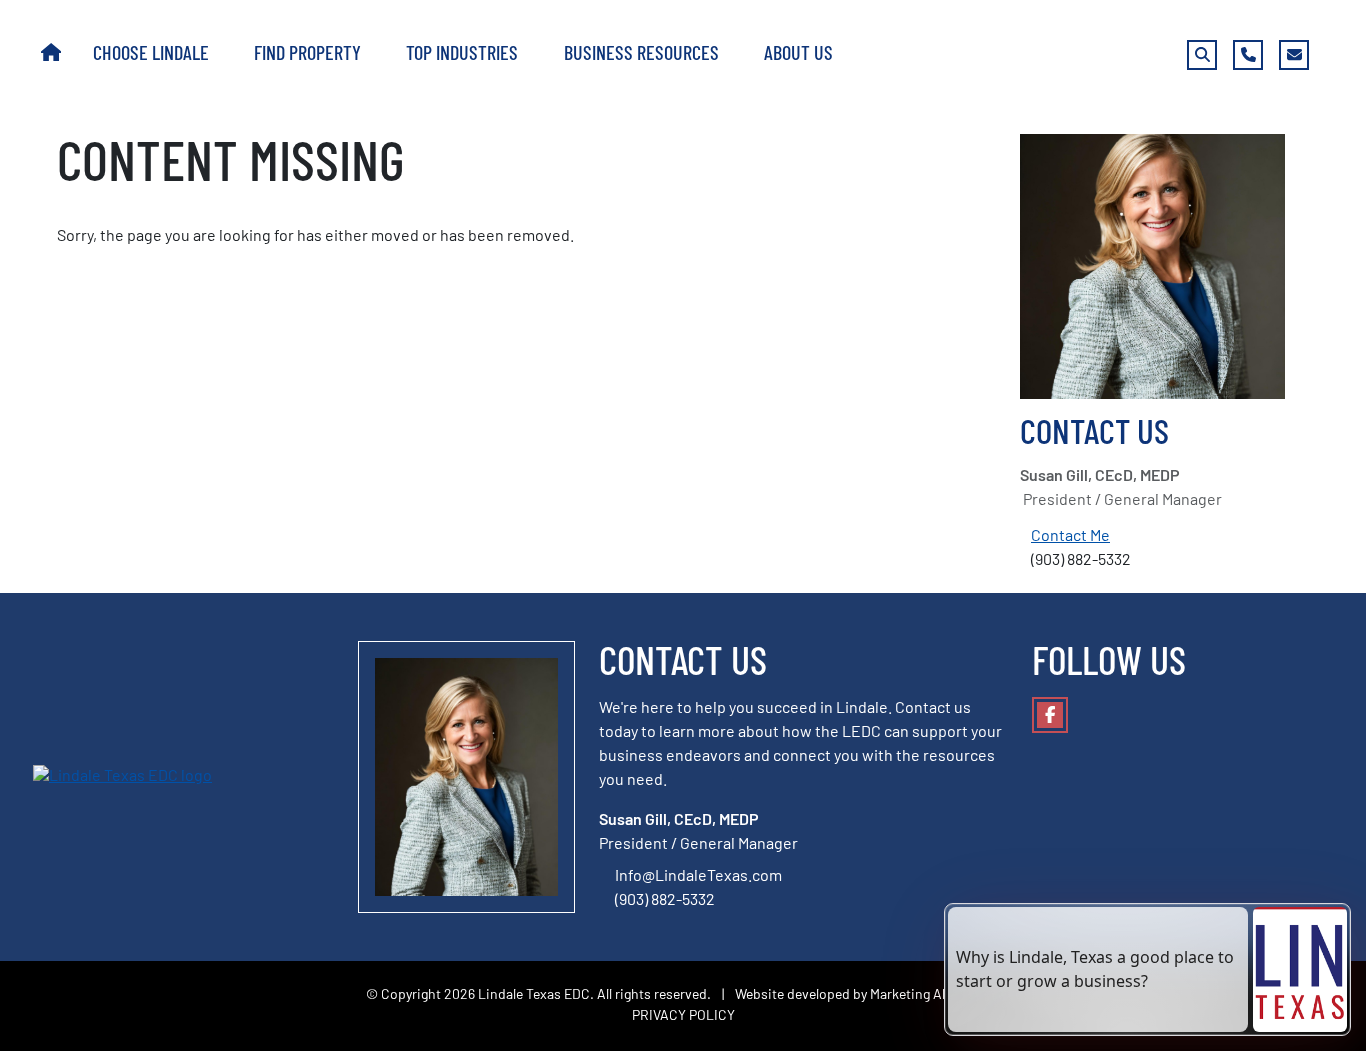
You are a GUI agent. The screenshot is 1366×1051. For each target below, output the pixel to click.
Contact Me (1070, 537)
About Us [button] (800, 55)
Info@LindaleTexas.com (698, 877)
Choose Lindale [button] (153, 55)
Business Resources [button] (643, 55)
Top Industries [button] (464, 55)
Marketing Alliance (925, 995)
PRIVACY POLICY (683, 1016)
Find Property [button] (309, 55)
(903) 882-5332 (666, 901)
